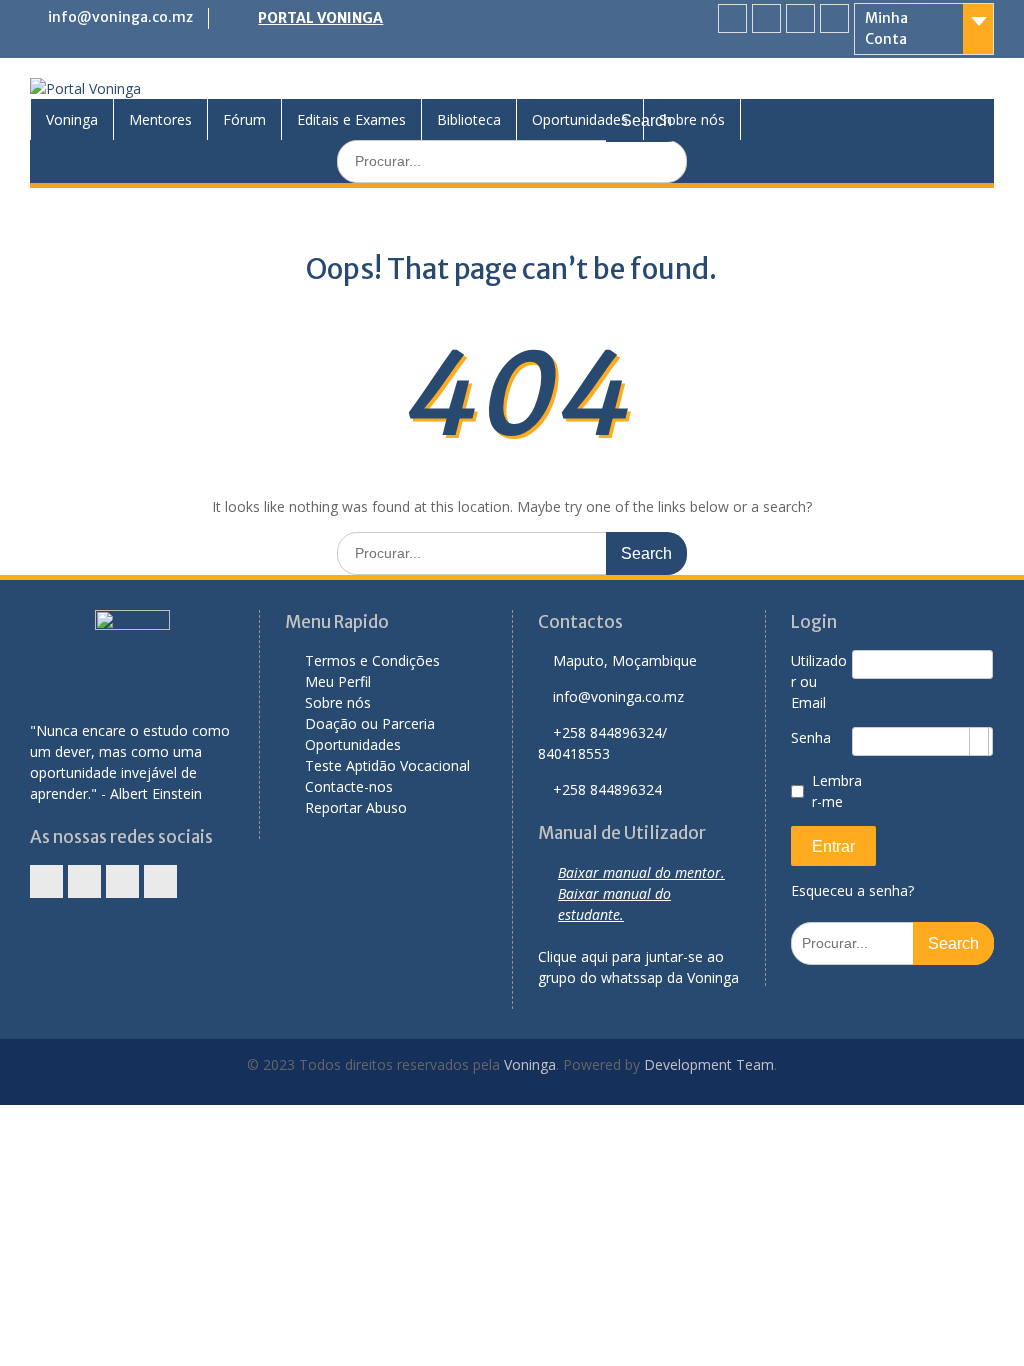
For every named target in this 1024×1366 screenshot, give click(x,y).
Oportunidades (580, 119)
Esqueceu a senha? (852, 890)
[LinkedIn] (766, 18)
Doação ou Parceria (370, 723)
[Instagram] (800, 18)
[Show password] (979, 742)
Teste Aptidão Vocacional (387, 765)
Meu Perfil (338, 681)
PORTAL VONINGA (320, 18)
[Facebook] (732, 18)
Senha (811, 737)
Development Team (709, 1064)
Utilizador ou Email (819, 681)
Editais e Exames (351, 119)
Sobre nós (692, 119)
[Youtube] (834, 18)
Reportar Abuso (356, 807)
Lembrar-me (837, 791)
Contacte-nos (349, 786)
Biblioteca (469, 119)
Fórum (244, 119)
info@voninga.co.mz (120, 17)
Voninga (72, 119)
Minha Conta (886, 28)
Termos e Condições (372, 660)
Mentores (160, 119)
